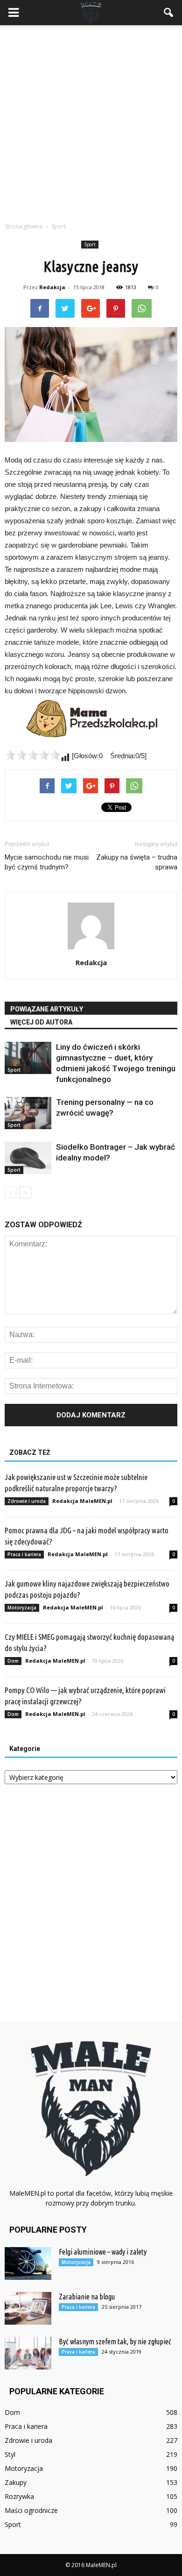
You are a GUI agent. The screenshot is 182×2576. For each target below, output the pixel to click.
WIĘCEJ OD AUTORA (41, 1022)
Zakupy (16, 2482)
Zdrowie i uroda (27, 1501)
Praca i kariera (24, 1554)
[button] (169, 13)
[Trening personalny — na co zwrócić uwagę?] (28, 1113)
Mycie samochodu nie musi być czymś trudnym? (47, 862)
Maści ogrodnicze (31, 2510)
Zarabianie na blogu (87, 2297)
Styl (10, 2454)
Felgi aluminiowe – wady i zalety (103, 2252)
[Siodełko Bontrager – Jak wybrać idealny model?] (28, 1158)
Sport (90, 244)
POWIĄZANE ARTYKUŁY (47, 1009)
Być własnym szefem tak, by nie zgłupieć (115, 2341)
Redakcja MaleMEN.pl (82, 1501)
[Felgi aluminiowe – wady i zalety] (28, 2263)
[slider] (33, 755)
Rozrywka (19, 2496)
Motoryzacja (22, 1608)
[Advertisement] (91, 121)
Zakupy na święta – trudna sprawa (137, 862)
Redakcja (52, 287)
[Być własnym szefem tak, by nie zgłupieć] (28, 2353)
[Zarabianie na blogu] (28, 2308)
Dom (13, 1661)
